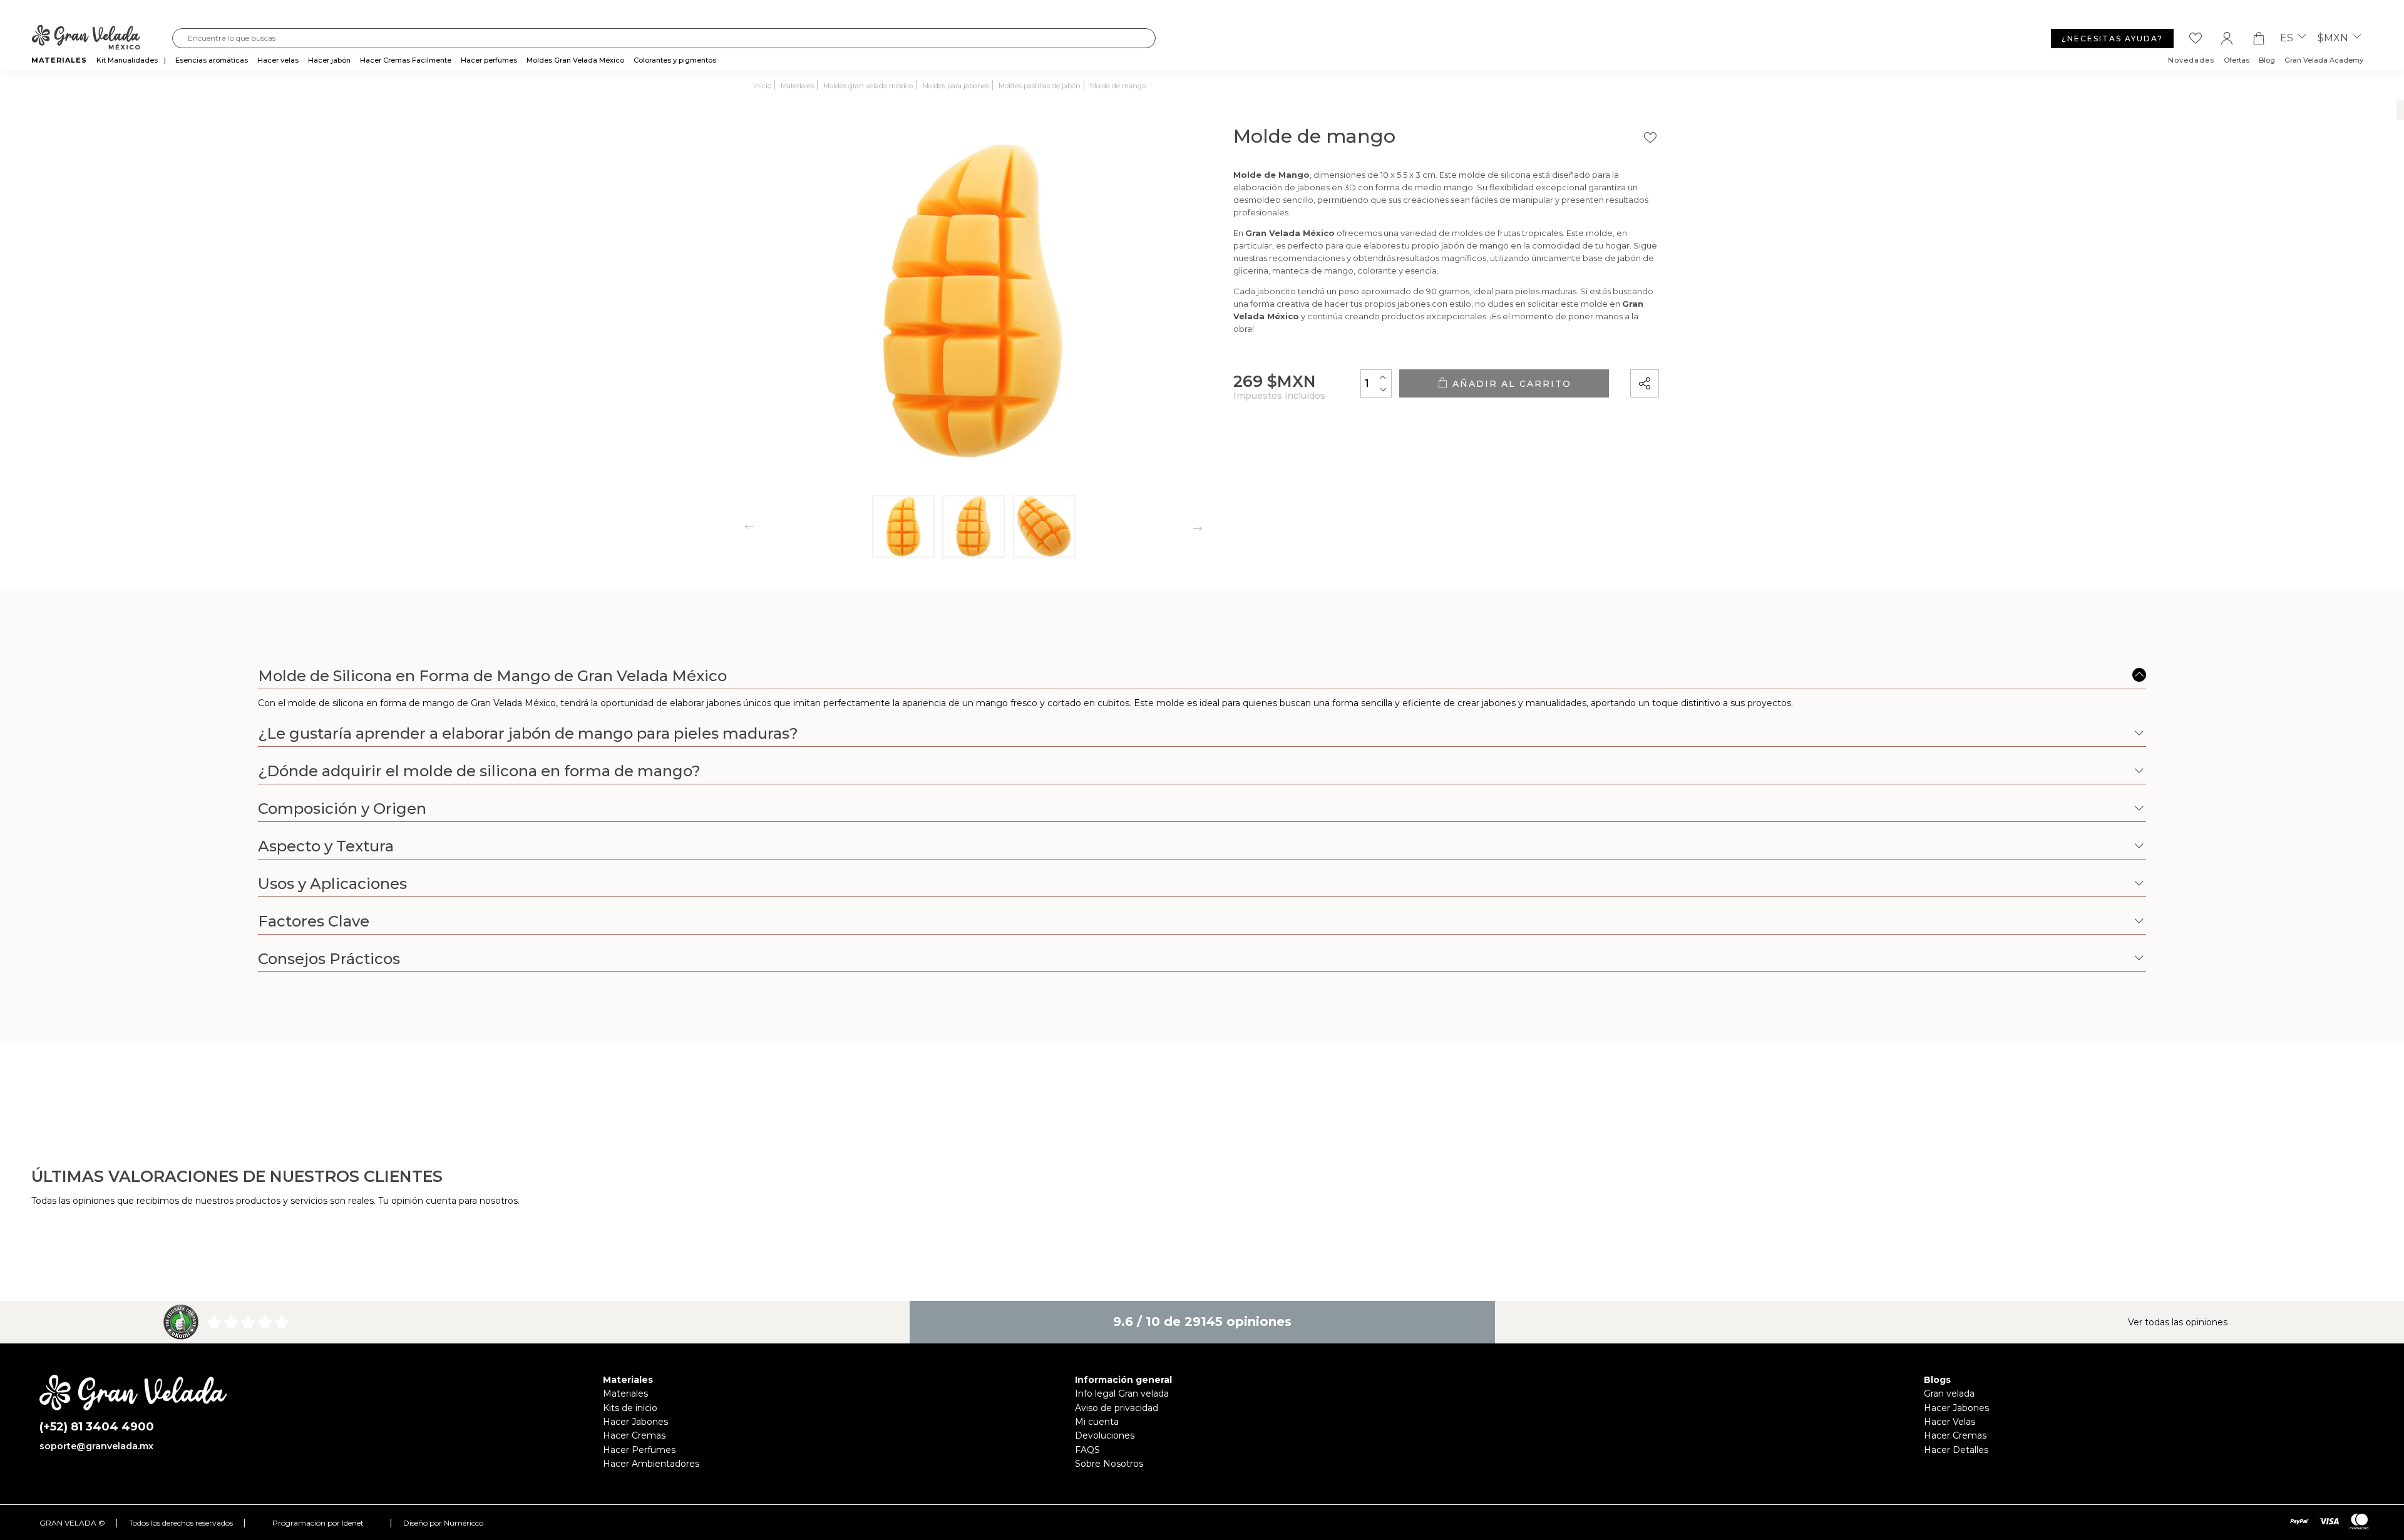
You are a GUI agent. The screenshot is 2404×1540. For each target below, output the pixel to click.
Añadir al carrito (1510, 384)
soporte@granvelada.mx (96, 1446)
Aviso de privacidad (1117, 1408)
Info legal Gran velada (1122, 1394)
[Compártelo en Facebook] (1708, 347)
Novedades (2191, 60)
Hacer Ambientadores (651, 1464)
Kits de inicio (630, 1408)
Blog (2267, 60)
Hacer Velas (1949, 1422)
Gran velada (1949, 1394)
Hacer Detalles (1956, 1450)
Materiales (625, 1394)
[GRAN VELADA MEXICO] (102, 38)
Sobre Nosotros (1109, 1464)
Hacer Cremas (634, 1435)
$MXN (2334, 38)
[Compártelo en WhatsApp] (1692, 348)
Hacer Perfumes (639, 1450)
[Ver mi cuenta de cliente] (2227, 38)
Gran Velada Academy (2324, 60)
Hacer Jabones (635, 1422)
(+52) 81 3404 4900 (97, 1427)
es (2288, 38)
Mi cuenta (1097, 1422)
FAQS (1087, 1450)
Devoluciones (1105, 1435)
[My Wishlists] (2196, 38)
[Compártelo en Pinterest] (1726, 347)
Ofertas (2237, 60)
